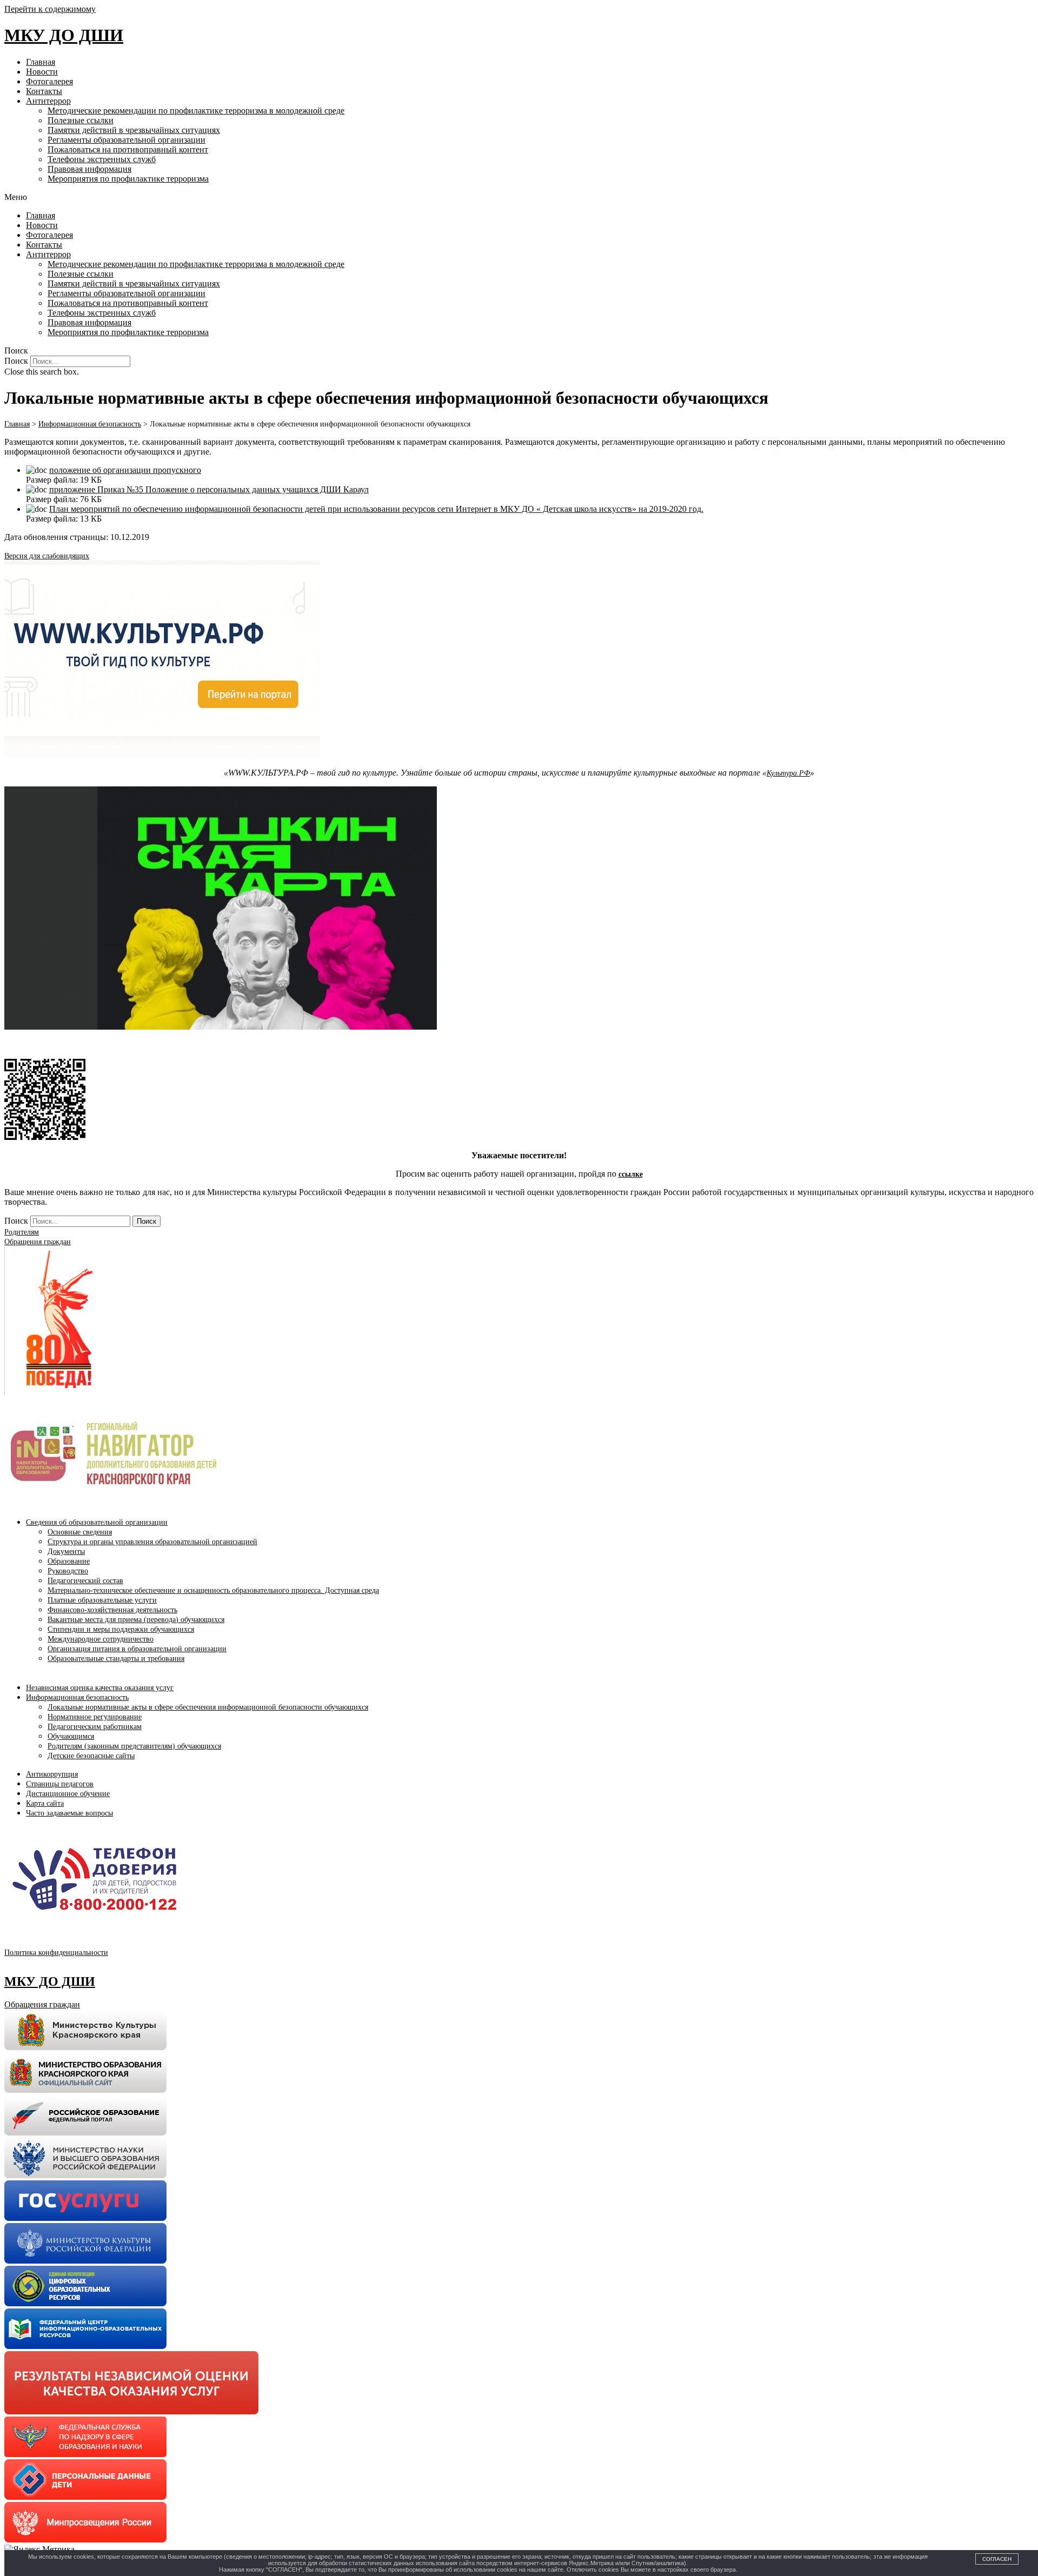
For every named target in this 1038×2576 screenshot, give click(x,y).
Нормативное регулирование (95, 1717)
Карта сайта (45, 1803)
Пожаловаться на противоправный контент (128, 149)
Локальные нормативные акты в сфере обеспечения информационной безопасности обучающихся (208, 1707)
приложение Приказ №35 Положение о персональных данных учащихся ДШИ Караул (209, 489)
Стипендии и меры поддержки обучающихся (121, 1629)
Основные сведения (80, 1532)
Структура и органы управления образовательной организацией (152, 1542)
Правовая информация (89, 169)
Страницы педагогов (60, 1784)
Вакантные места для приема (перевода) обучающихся (136, 1620)
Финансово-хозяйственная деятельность (112, 1610)
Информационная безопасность (77, 1697)
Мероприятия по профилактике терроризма (128, 179)
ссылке (631, 1174)
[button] (519, 197)
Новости (42, 72)
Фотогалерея (49, 81)
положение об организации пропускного (125, 470)
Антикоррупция (52, 1774)
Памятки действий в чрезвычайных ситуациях (134, 130)
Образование (69, 1561)
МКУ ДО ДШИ (64, 35)
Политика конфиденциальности (56, 1953)
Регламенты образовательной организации (127, 140)
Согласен (997, 2559)
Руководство (68, 1571)
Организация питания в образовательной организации (137, 1649)
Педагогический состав (85, 1581)
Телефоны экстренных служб (102, 159)
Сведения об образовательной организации (97, 1522)
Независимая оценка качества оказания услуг (100, 1688)
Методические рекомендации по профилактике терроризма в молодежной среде (196, 111)
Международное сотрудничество (101, 1639)
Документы (66, 1551)
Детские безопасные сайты (91, 1756)
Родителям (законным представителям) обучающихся (134, 1746)
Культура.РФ (788, 773)
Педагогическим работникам (95, 1727)
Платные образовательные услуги (102, 1600)
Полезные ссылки (81, 120)
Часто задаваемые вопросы (69, 1813)
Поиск (16, 361)
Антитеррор (48, 101)
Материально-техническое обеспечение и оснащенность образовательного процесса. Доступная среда (213, 1590)
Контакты (44, 91)
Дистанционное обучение (68, 1794)
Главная (41, 62)
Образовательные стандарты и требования (116, 1659)
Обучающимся (71, 1736)
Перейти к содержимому (50, 9)
